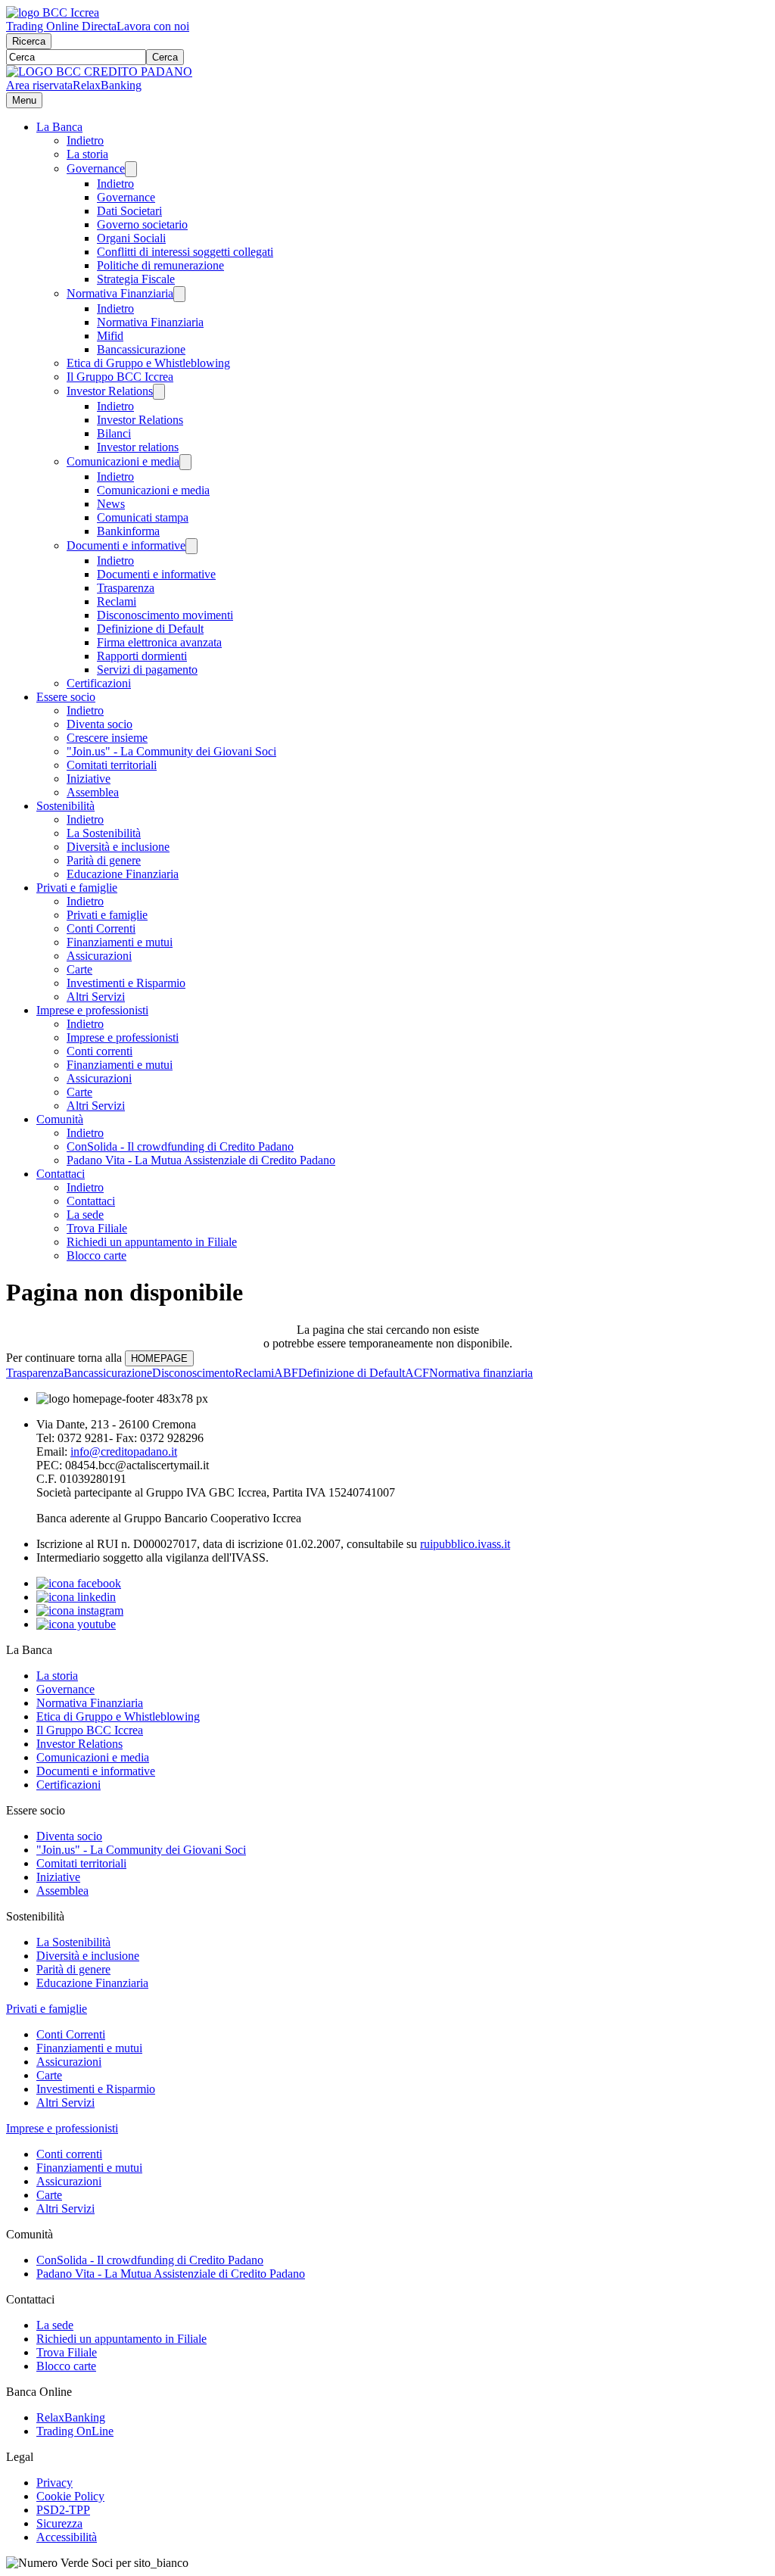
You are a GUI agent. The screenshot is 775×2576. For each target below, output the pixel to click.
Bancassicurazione (141, 349)
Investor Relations (110, 391)
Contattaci (61, 1174)
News (111, 504)
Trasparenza (126, 588)
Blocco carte (96, 1255)
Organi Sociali (131, 238)
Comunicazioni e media (123, 461)
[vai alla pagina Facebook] (79, 1583)
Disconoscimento (193, 1373)
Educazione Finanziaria (123, 874)
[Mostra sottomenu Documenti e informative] (191, 546)
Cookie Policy (70, 2496)
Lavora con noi (153, 26)
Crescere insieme (107, 738)
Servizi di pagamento (147, 670)
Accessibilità (67, 2537)
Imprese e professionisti (92, 1010)
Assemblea (93, 792)
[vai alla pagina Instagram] (80, 1610)
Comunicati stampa (143, 517)
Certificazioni (99, 683)
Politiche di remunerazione (160, 265)
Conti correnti (100, 1051)
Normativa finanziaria (481, 1373)
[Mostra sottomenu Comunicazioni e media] (185, 462)
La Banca (59, 127)
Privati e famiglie (77, 888)
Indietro (85, 140)
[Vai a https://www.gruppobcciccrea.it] (53, 12)
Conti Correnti (101, 928)
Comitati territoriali (112, 765)
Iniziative (89, 779)
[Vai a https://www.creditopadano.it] (99, 72)
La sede (85, 1215)
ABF (286, 1373)
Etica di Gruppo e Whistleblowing (148, 363)
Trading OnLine (75, 2431)
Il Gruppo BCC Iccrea (120, 377)
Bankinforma (128, 531)
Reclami (117, 601)
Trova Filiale (97, 1228)
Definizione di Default (150, 629)
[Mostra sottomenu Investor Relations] (159, 392)
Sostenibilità (65, 806)
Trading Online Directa (61, 26)
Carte (79, 969)
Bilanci (114, 433)
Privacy (54, 2483)
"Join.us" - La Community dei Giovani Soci (171, 751)
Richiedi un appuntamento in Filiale (152, 1242)
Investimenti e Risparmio (126, 983)
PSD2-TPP (63, 2510)
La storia (87, 154)
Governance (96, 168)
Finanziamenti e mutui (120, 942)
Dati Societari (129, 211)
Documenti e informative (126, 545)
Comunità (60, 1119)
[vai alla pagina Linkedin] (76, 1597)
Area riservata (39, 85)
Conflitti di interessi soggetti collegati (185, 252)
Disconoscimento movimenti (165, 615)
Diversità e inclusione (118, 847)
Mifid (110, 336)
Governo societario (142, 224)
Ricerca (29, 41)
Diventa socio (100, 724)
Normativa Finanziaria (120, 293)
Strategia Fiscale (136, 279)
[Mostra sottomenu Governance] (131, 169)
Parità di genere (104, 860)
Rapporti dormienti (142, 656)
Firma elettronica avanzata (159, 642)
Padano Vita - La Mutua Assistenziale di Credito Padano (201, 1160)
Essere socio (66, 697)
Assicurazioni (99, 956)
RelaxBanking (107, 85)
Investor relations (138, 447)
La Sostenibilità (104, 833)
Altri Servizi (96, 997)
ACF (417, 1373)
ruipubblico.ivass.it (465, 1544)
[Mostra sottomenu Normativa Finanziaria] (179, 294)
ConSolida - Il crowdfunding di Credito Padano (180, 1146)
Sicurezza (59, 2523)
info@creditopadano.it (124, 1452)
